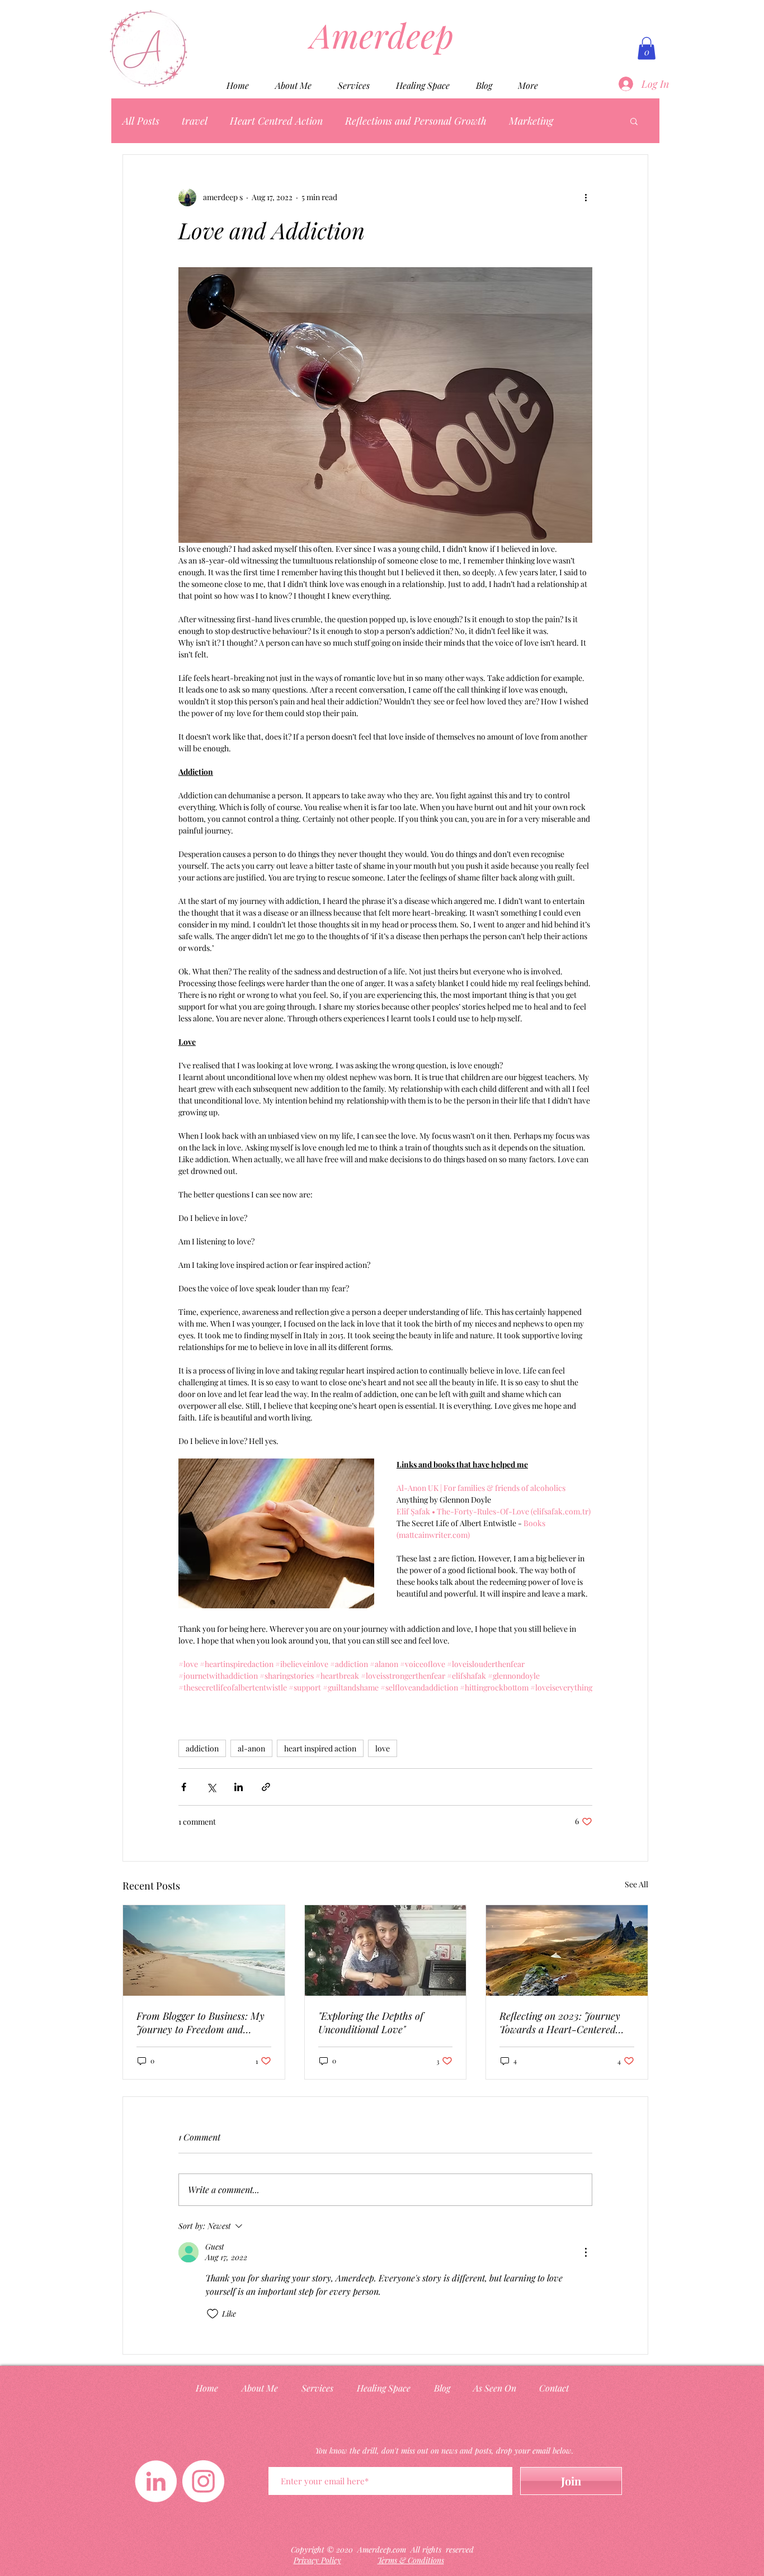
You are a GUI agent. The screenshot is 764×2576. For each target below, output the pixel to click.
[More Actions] (586, 2252)
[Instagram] (203, 2481)
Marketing (531, 121)
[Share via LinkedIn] (239, 1787)
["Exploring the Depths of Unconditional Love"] (386, 1950)
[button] (647, 48)
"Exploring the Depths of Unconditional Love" (371, 2023)
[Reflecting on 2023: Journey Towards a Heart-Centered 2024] (567, 1950)
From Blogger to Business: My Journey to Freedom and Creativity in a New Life (201, 2023)
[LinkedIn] (156, 2481)
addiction (202, 1748)
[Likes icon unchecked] (213, 2314)
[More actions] (586, 197)
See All (636, 1884)
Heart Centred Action (276, 121)
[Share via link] (266, 1787)
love (383, 1748)
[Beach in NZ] (204, 1950)
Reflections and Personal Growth (416, 121)
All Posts (141, 121)
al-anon (251, 1748)
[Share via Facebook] (184, 1787)
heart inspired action (320, 1748)
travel (195, 121)
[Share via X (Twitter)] (211, 1787)
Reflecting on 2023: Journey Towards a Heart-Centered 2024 (560, 2023)
